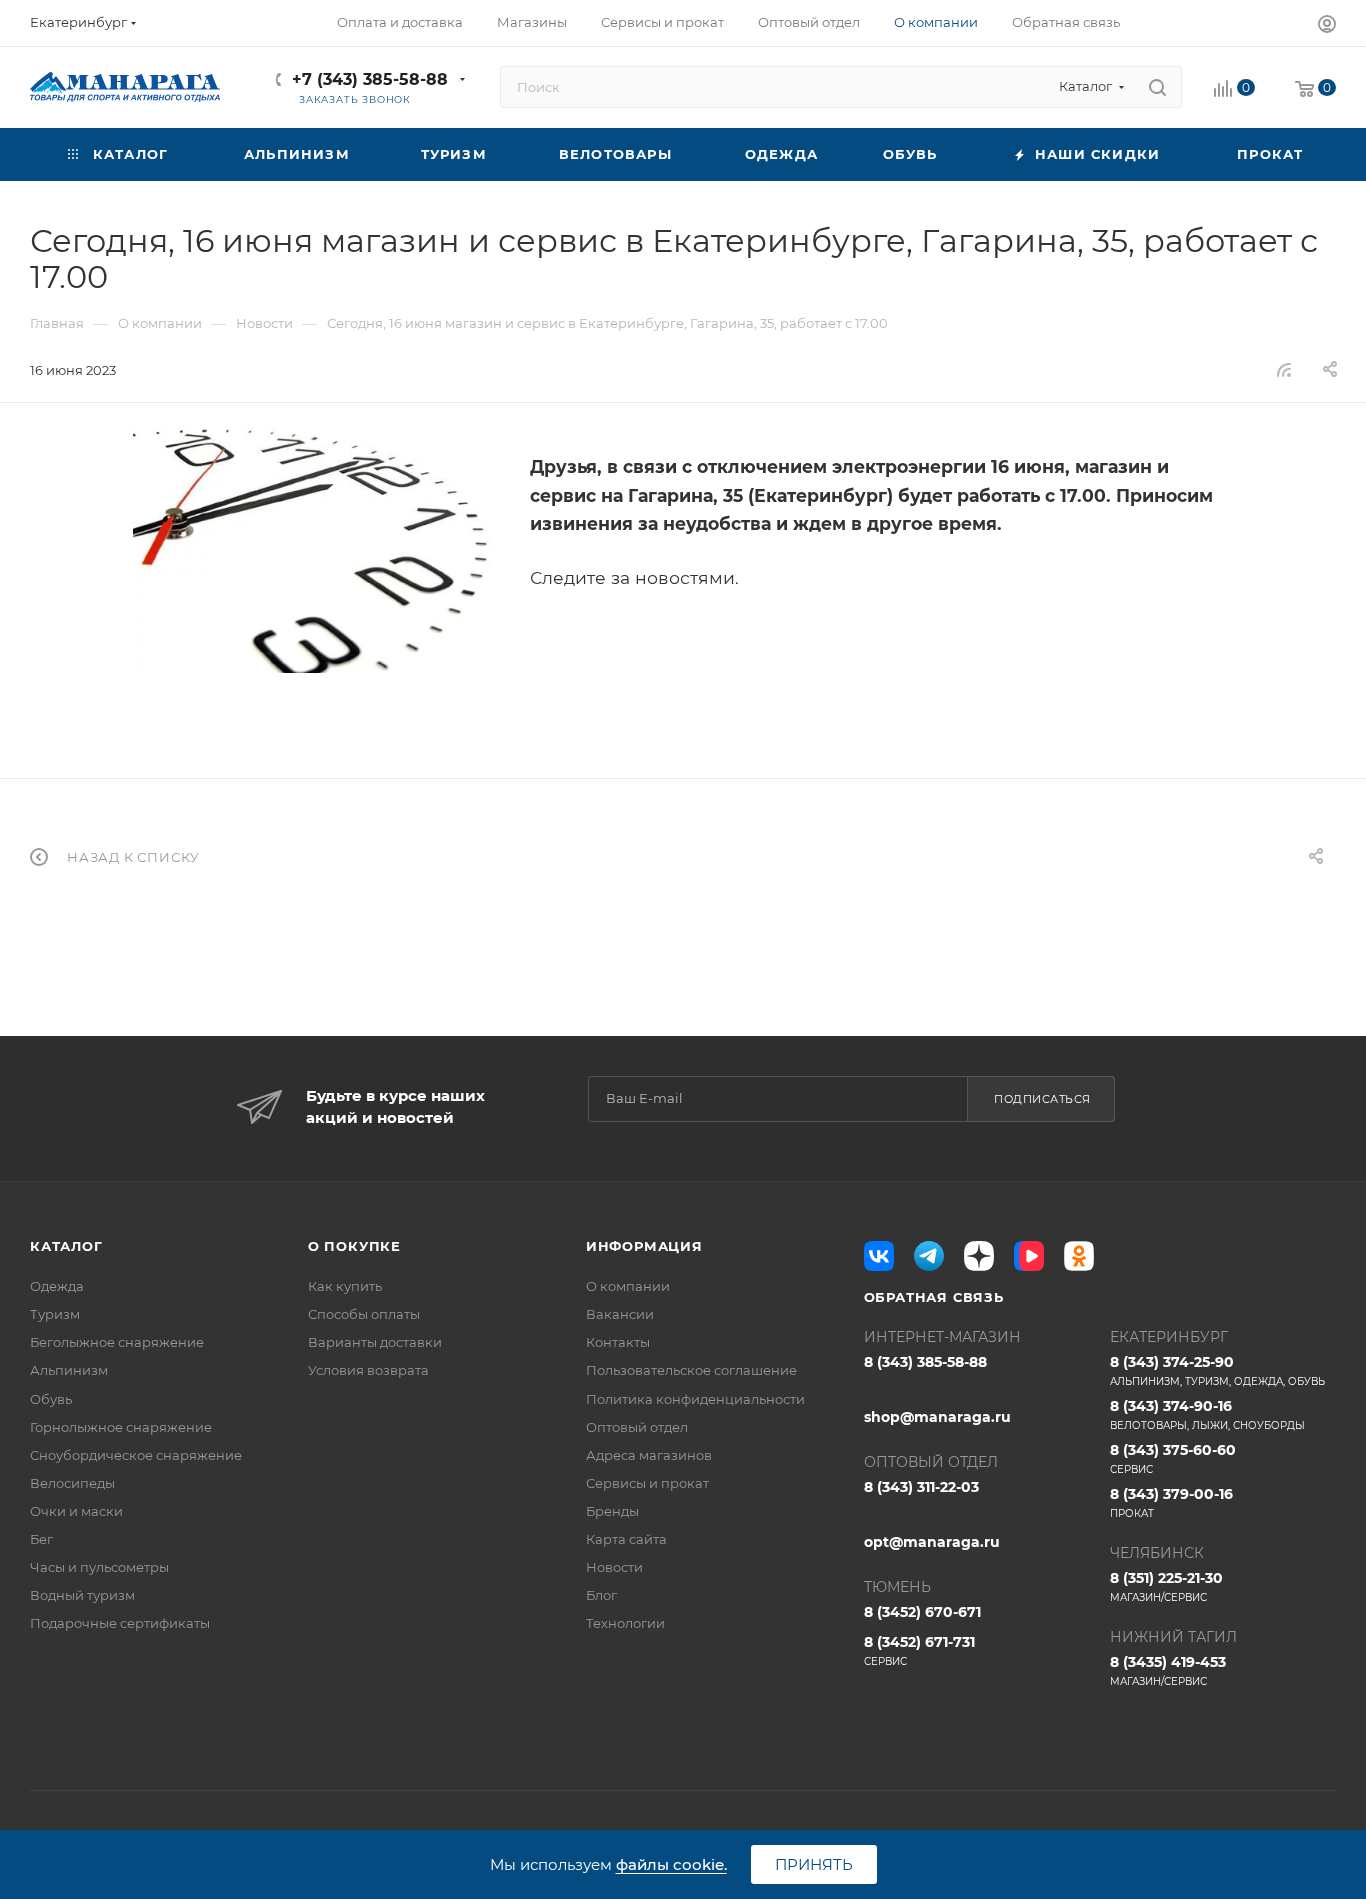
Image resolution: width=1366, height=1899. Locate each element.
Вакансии (620, 1314)
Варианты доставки (375, 1342)
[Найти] (1157, 87)
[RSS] (1284, 369)
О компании (628, 1286)
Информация (644, 1246)
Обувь (51, 1399)
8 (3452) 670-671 (922, 1612)
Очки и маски (76, 1511)
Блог (601, 1595)
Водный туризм (82, 1595)
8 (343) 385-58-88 (925, 1362)
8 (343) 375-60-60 (1173, 1458)
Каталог (66, 1246)
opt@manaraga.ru (932, 1542)
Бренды (612, 1511)
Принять (814, 1864)
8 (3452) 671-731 (919, 1650)
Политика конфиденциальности (695, 1399)
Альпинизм (69, 1370)
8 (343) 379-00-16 (1171, 1502)
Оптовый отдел (637, 1427)
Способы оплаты (364, 1314)
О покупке (354, 1246)
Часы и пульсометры (99, 1567)
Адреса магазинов (649, 1455)
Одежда (57, 1286)
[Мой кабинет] (1327, 26)
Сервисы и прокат (647, 1483)
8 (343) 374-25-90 (1217, 1370)
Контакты (618, 1342)
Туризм (55, 1314)
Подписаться (1042, 1099)
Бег (41, 1539)
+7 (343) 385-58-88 (370, 79)
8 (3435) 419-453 (1168, 1670)
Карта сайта (626, 1539)
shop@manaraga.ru (937, 1417)
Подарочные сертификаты (120, 1623)
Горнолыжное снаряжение (121, 1427)
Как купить (345, 1286)
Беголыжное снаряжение (117, 1342)
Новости (614, 1567)
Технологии (625, 1623)
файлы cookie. (671, 1864)
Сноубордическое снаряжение (136, 1455)
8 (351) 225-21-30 (1166, 1586)
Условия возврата (368, 1370)
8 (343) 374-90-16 (1207, 1414)
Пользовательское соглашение (691, 1370)
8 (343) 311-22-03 (921, 1487)
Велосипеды (72, 1483)
